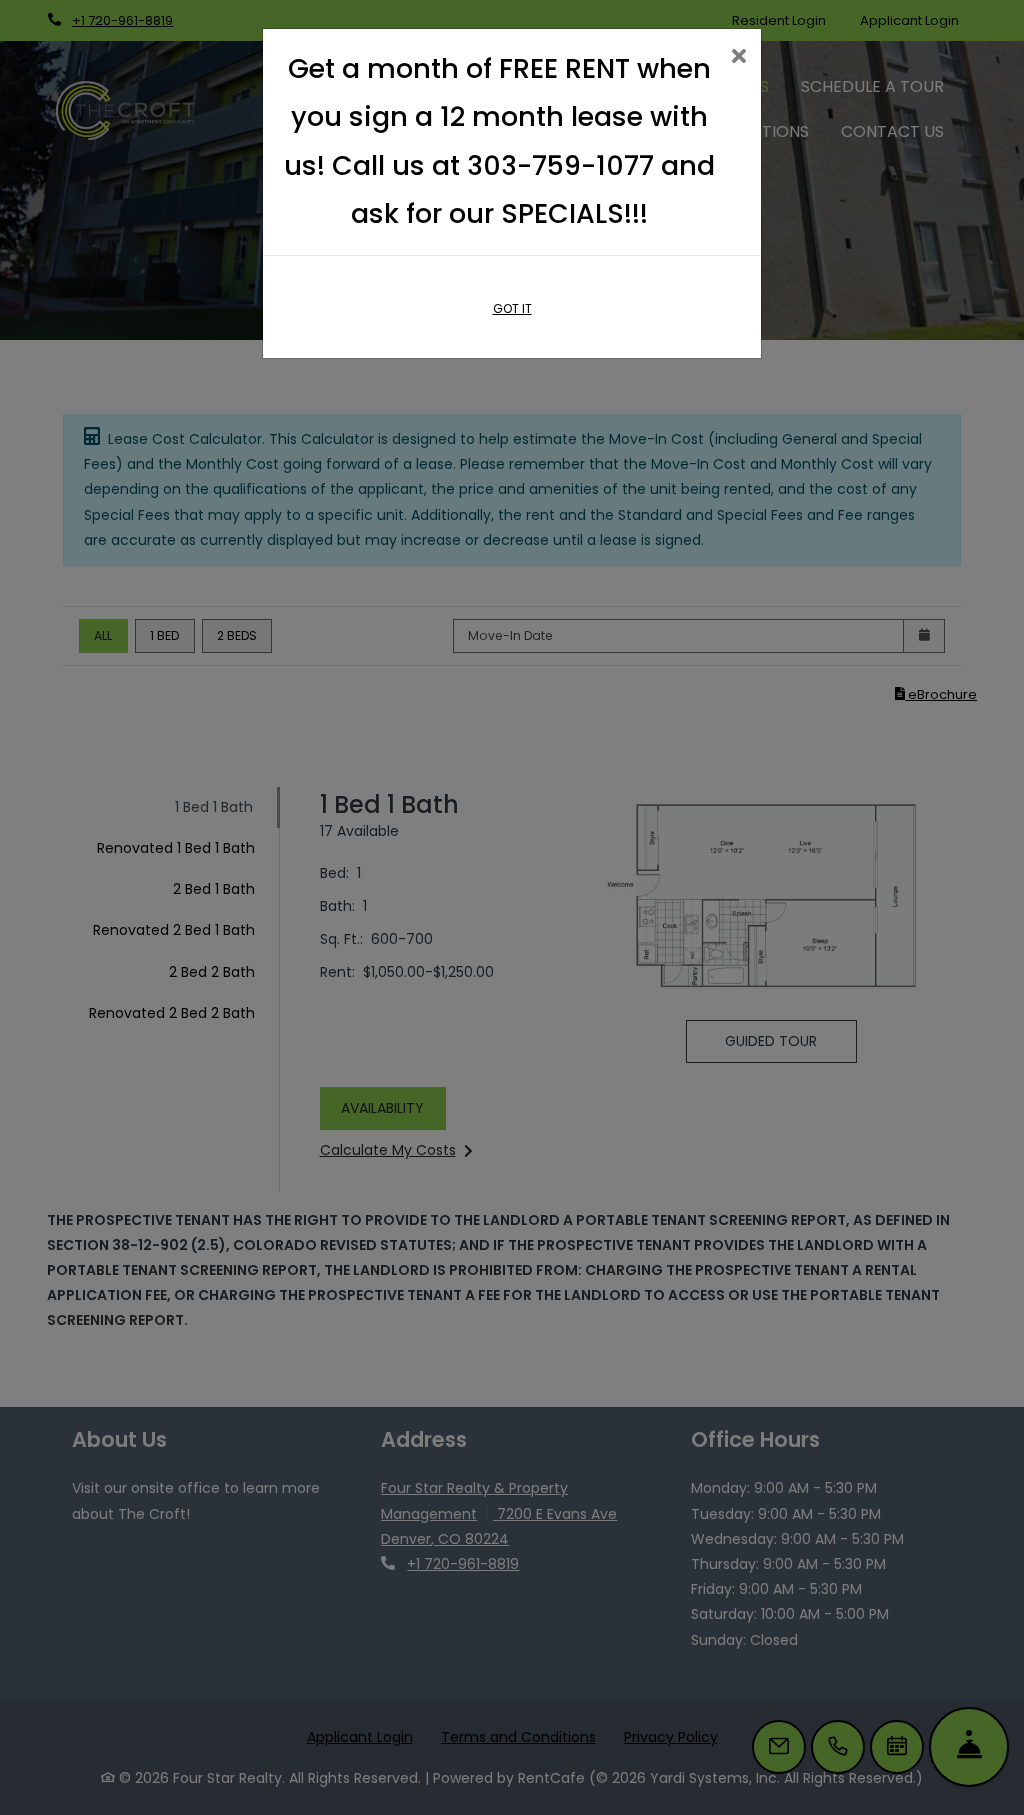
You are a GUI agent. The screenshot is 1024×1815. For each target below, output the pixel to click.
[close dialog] (738, 57)
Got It (512, 308)
